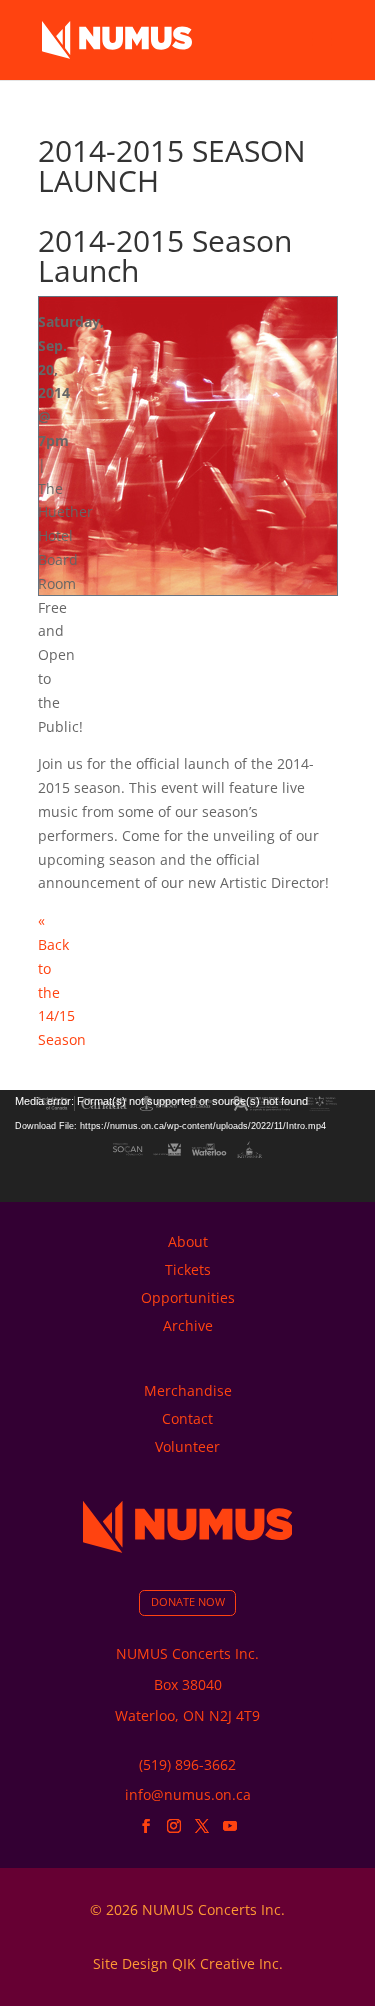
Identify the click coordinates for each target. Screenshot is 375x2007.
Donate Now (188, 1602)
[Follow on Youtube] (230, 1826)
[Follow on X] (202, 1826)
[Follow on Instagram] (174, 1826)
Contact (187, 1418)
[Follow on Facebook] (146, 1826)
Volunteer (187, 1446)
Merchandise (188, 1390)
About (188, 1241)
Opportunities (188, 1297)
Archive (188, 1325)
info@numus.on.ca (188, 1794)
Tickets (188, 1269)
